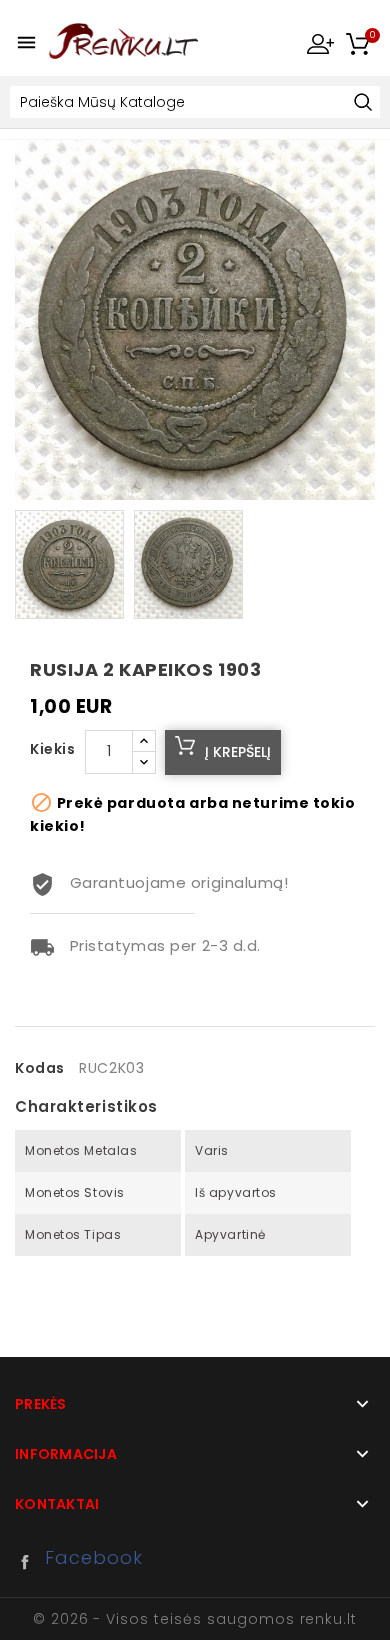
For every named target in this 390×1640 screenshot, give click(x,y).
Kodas (40, 1068)
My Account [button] (320, 43)
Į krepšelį (238, 752)
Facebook (30, 1562)
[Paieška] (362, 103)
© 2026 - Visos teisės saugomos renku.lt (195, 1619)
